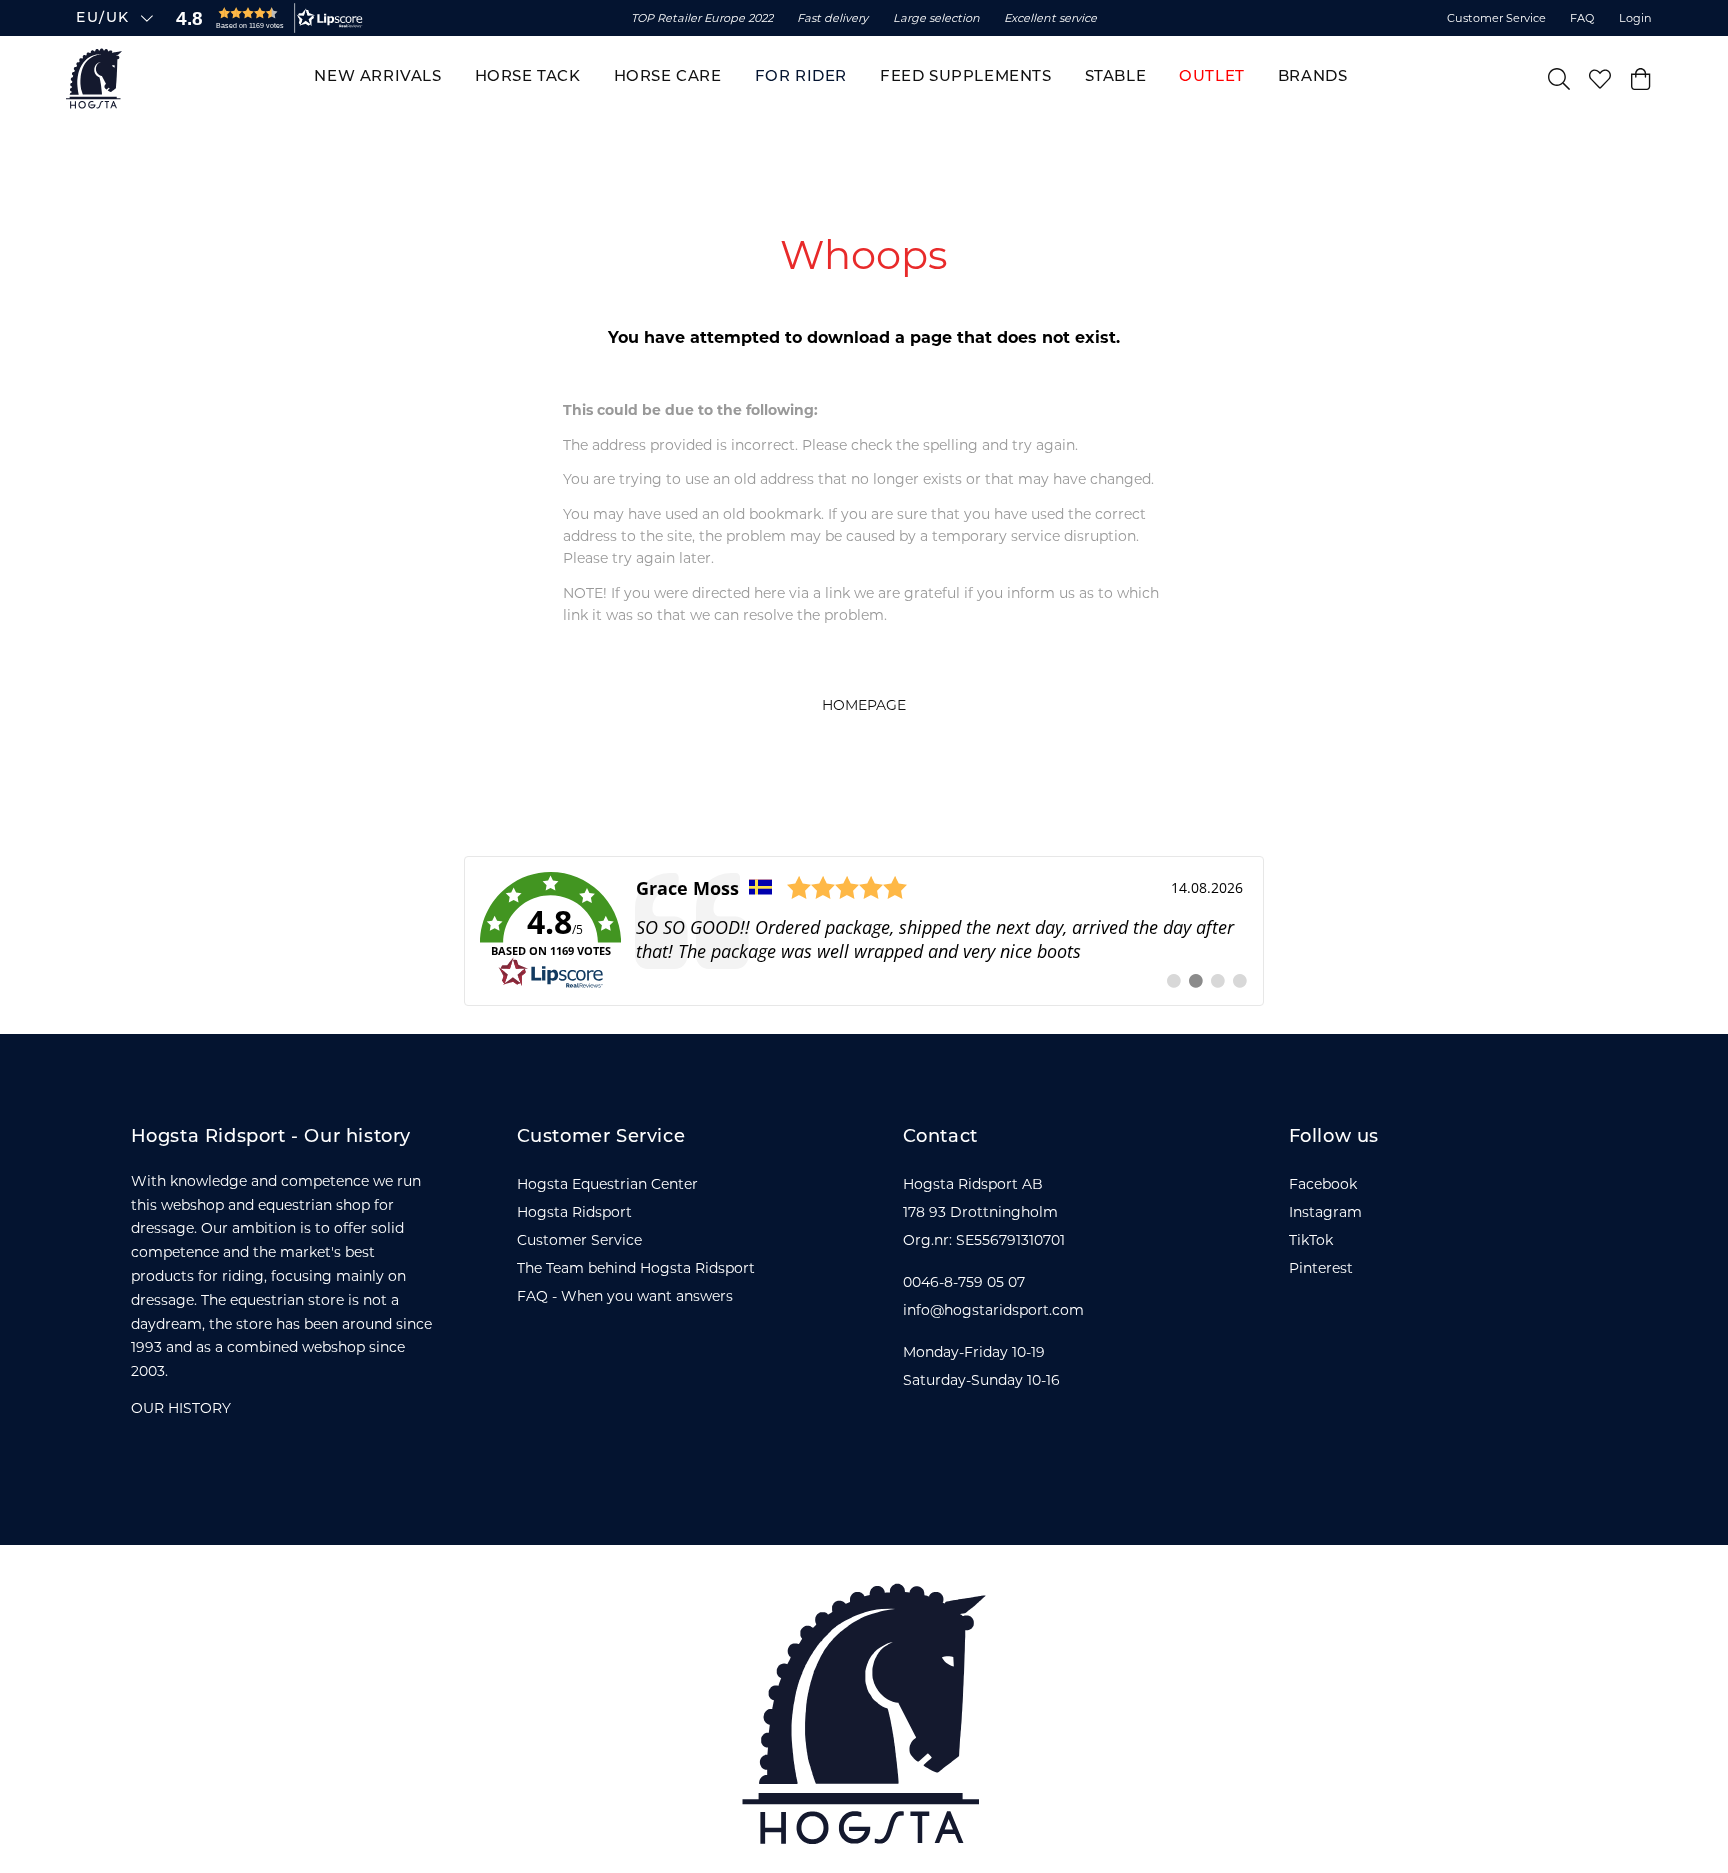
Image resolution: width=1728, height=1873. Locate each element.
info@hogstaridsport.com (993, 1310)
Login (1635, 18)
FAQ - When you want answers (625, 1296)
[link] (864, 931)
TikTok (1311, 1240)
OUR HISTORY (181, 1408)
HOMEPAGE (864, 705)
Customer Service (1496, 18)
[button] (265, 18)
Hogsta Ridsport (574, 1212)
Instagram (1325, 1212)
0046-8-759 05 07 (964, 1282)
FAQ (1582, 18)
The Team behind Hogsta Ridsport (636, 1268)
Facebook (1323, 1184)
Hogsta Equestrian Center (607, 1184)
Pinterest (1321, 1268)
